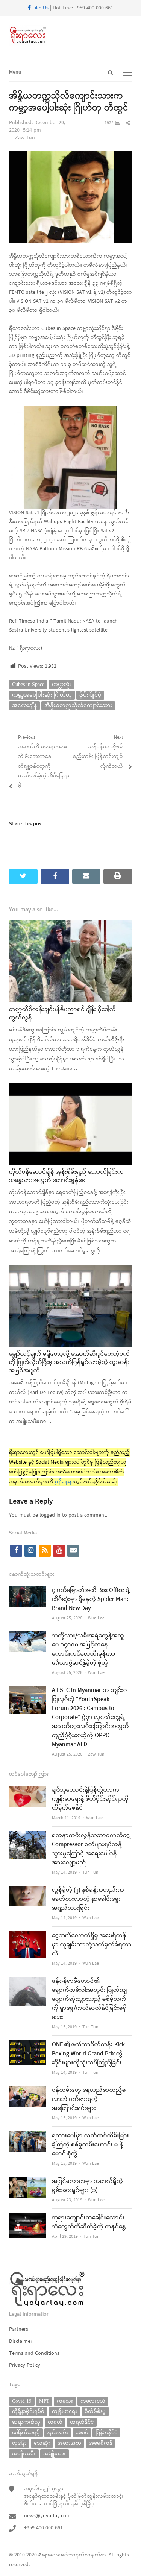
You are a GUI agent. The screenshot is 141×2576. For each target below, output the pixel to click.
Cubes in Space (28, 684)
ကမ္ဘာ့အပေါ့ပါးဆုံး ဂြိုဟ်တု (42, 695)
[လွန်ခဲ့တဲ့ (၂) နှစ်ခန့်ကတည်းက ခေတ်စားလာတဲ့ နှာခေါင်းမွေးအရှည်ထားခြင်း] (27, 1890)
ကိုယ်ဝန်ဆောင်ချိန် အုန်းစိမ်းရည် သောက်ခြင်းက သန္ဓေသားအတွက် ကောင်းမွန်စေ (66, 1176)
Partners (19, 2329)
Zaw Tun (25, 138)
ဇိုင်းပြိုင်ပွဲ (90, 695)
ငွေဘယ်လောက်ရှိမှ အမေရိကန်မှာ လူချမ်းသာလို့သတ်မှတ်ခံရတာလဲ (92, 1945)
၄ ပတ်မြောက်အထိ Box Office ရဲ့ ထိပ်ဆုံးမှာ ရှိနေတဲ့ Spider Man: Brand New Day (91, 1599)
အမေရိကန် (100, 2443)
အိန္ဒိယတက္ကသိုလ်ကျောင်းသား (78, 706)
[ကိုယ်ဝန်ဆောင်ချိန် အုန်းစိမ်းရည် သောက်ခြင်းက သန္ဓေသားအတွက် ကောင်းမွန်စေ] (70, 1088)
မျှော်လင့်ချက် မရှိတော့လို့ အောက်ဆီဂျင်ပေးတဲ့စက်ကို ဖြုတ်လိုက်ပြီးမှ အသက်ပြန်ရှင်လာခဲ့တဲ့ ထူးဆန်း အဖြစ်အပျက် (69, 1363)
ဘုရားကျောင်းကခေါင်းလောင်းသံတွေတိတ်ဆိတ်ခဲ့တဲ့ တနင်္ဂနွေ (89, 2222)
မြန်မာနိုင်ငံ (106, 2432)
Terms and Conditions (34, 2353)
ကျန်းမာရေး (64, 2411)
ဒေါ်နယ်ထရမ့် (26, 2432)
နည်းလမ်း (58, 2432)
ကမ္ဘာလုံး (62, 684)
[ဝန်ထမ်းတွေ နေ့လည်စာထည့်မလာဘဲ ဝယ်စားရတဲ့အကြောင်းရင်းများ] (27, 2091)
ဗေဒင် (82, 2432)
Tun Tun (90, 1873)
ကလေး (65, 2401)
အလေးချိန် (24, 706)
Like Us (40, 8)
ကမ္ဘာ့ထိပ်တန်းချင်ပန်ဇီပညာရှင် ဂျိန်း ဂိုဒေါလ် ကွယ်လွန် (62, 1014)
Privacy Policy (25, 2366)
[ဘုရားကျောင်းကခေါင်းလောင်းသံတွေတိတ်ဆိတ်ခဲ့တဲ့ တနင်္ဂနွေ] (27, 2218)
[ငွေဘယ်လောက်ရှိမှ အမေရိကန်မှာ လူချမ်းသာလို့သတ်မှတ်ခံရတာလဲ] (27, 1936)
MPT (44, 2401)
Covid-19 (22, 2401)
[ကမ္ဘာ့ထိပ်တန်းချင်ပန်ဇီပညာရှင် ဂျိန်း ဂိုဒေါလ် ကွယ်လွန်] (70, 925)
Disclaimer (21, 2341)
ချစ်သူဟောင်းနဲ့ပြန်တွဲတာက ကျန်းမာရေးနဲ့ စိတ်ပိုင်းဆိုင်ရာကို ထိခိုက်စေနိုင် (90, 1799)
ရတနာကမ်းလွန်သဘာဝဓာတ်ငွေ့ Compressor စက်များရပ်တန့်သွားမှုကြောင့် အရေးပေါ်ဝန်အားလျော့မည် (91, 1849)
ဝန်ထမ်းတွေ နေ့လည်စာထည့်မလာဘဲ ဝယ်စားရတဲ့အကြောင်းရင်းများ (89, 2099)
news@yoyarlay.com (47, 2516)
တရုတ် (55, 2422)
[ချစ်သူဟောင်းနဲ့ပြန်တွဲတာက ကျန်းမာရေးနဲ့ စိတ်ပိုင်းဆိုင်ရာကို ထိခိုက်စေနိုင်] (27, 1790)
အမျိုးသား (55, 2454)
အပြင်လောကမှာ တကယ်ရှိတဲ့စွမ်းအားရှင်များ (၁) (87, 2186)
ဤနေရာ (64, 1482)
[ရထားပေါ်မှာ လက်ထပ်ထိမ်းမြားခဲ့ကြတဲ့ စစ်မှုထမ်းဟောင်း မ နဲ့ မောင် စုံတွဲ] (27, 2136)
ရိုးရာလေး (49, 2555)
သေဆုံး (42, 2443)
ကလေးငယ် (93, 2401)
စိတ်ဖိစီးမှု (95, 2411)
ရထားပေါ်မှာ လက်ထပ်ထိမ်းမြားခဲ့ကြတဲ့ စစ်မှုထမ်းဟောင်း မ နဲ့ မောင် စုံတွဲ (90, 2145)
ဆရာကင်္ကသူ (26, 2422)
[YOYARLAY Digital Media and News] (70, 35)
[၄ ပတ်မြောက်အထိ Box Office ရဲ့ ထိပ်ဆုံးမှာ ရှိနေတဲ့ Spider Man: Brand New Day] (27, 1591)
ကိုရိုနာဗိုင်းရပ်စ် (28, 2411)
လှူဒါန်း (19, 2443)
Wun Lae (96, 1618)
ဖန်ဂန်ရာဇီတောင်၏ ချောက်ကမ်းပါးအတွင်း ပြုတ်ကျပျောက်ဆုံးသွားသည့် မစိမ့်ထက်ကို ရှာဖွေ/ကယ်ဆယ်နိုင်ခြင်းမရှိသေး (89, 1999)
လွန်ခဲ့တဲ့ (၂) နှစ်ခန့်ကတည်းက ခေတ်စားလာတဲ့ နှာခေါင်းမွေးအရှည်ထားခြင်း (88, 1899)
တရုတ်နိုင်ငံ (82, 2422)
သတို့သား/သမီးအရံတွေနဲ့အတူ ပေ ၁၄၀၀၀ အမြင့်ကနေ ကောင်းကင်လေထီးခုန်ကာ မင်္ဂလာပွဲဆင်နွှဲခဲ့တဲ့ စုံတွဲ (88, 1649)
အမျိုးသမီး (24, 2454)
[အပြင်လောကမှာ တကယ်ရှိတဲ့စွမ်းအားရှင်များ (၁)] (27, 2182)
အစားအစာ (69, 2443)
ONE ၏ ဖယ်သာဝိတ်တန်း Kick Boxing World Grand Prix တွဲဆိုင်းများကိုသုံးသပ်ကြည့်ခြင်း (88, 2054)
